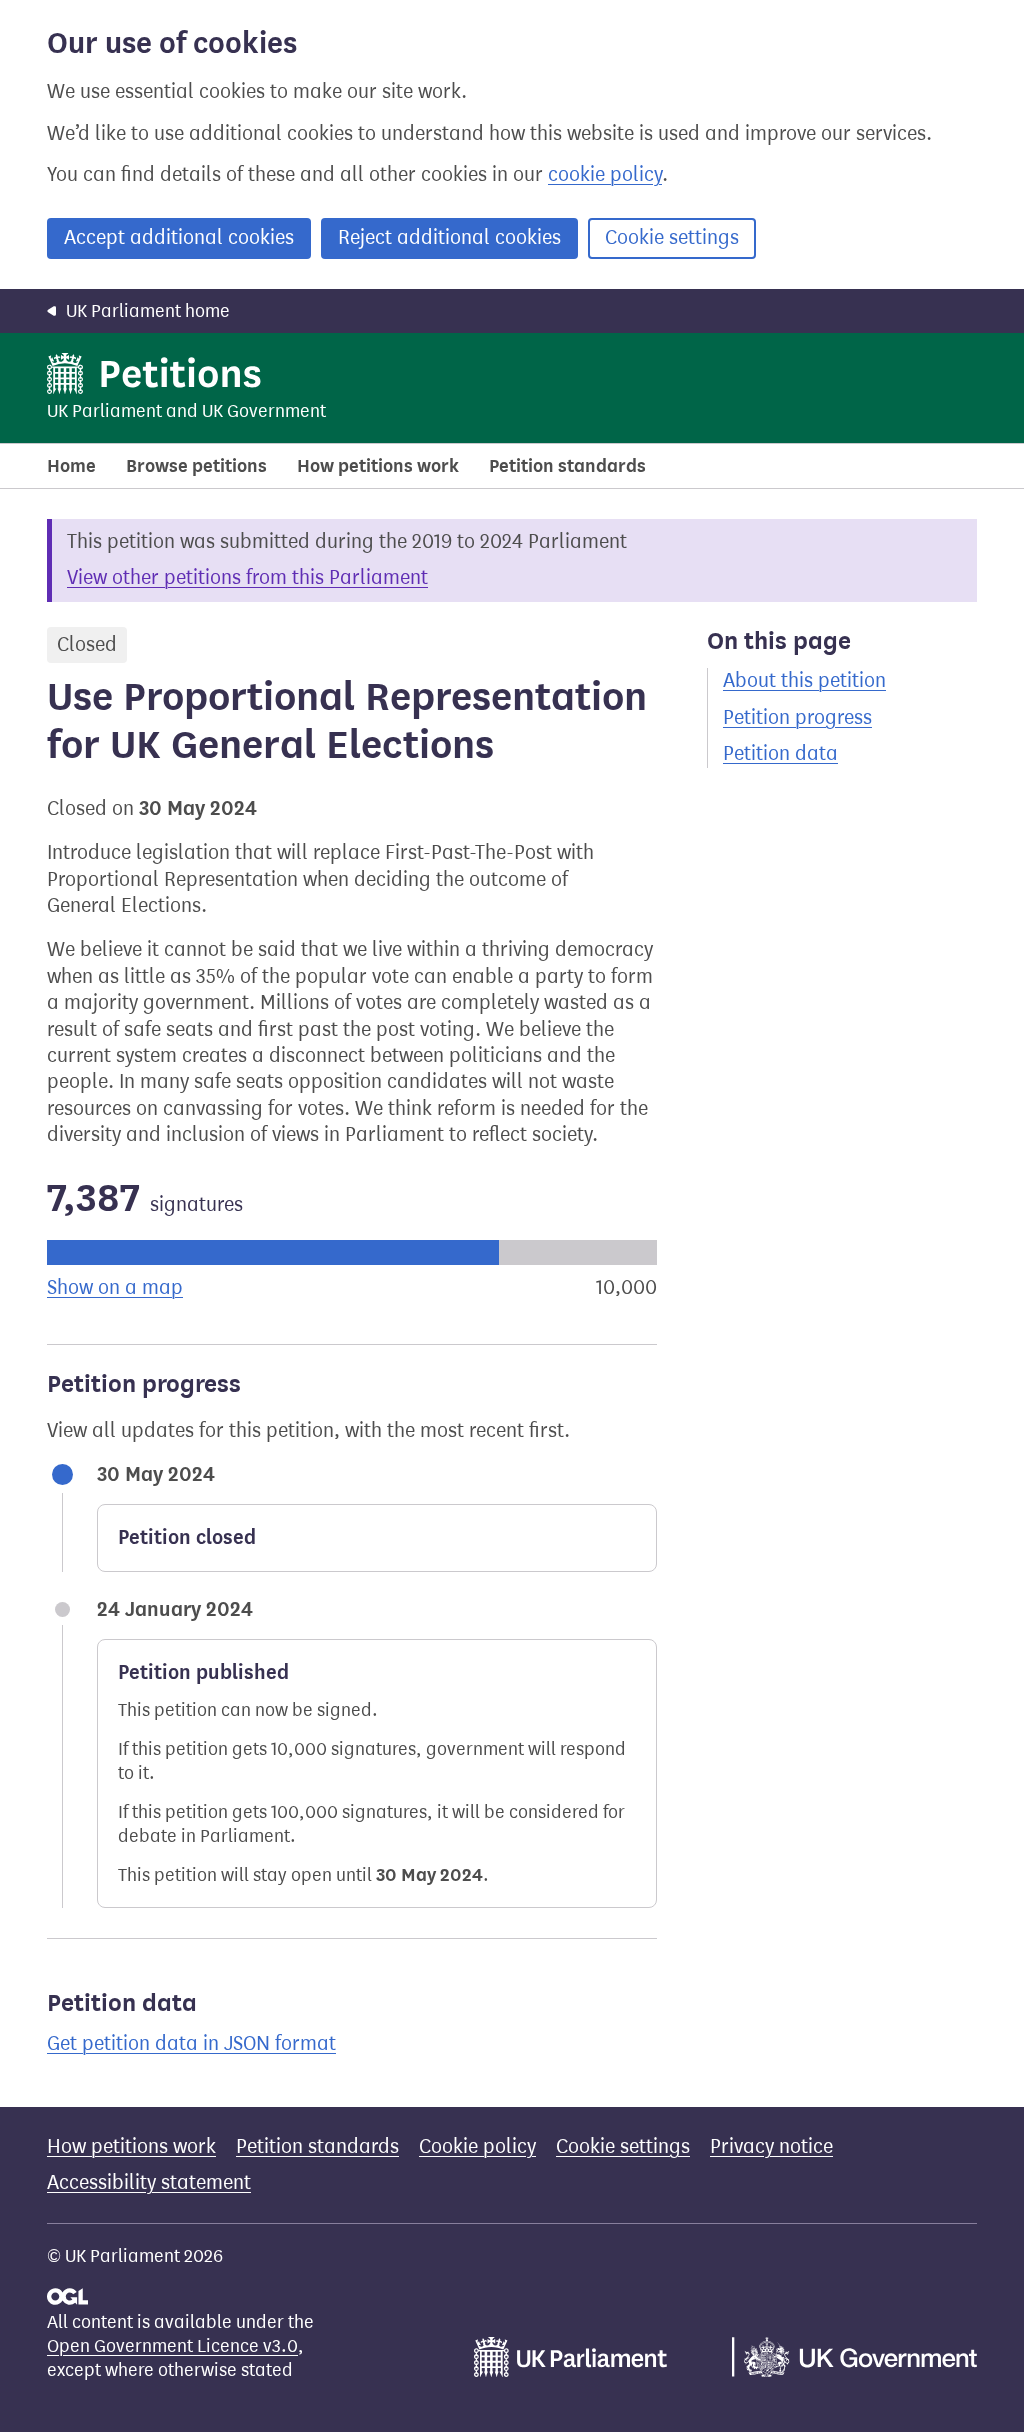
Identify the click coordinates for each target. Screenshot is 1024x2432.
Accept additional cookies (179, 237)
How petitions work (378, 466)
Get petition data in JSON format (191, 2043)
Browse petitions (196, 466)
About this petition (804, 680)
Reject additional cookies (449, 237)
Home (71, 466)
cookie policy (605, 174)
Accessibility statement (149, 2182)
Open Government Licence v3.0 (172, 2346)
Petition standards (567, 466)
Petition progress (797, 717)
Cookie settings (672, 237)
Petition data (780, 753)
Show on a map (115, 1287)
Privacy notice (771, 2146)
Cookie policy (477, 2146)
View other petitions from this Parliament (247, 577)
